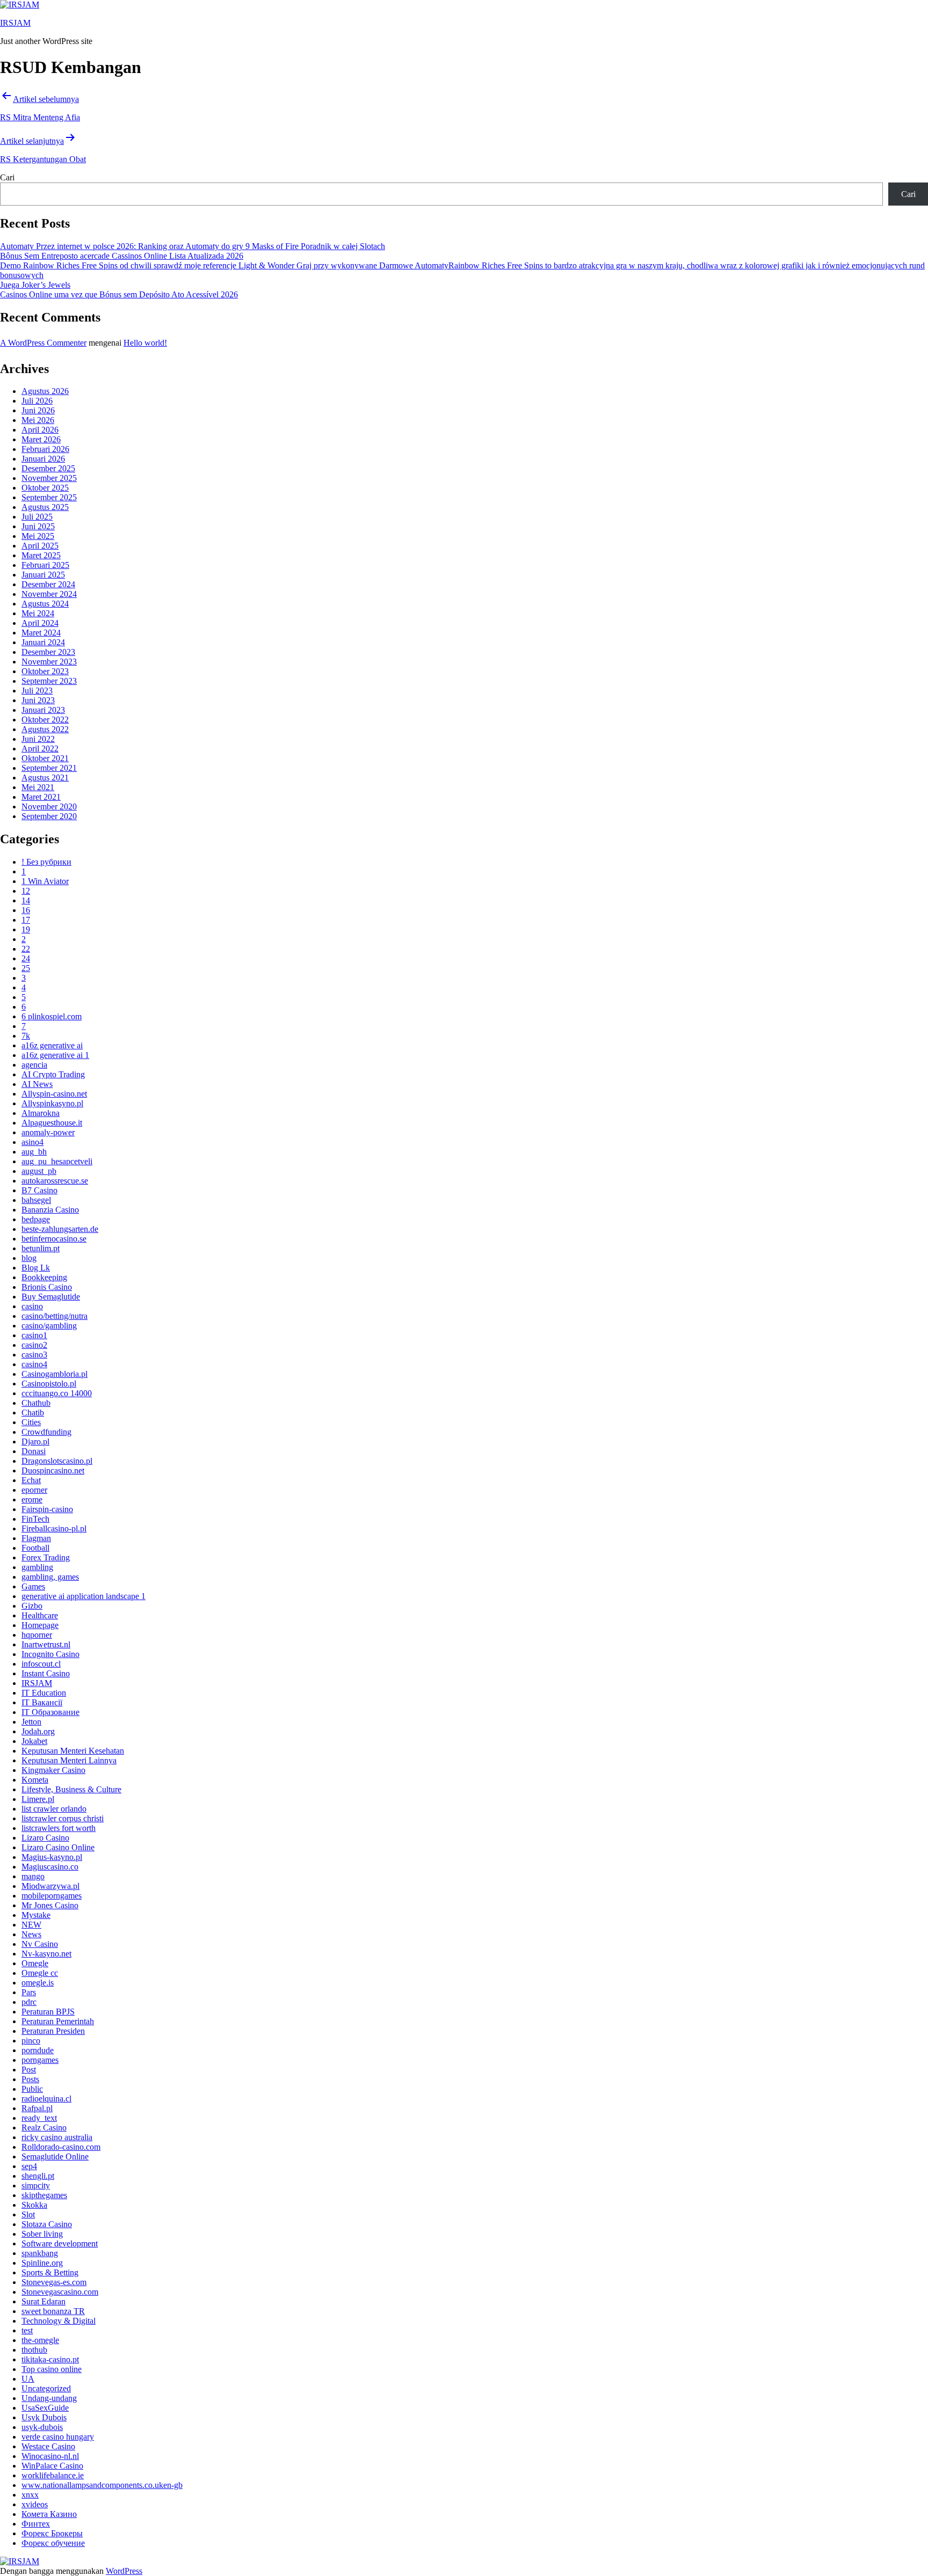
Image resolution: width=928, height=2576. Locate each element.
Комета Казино (49, 2514)
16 (26, 910)
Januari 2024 (43, 642)
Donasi (34, 1451)
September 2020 (49, 816)
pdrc (29, 2002)
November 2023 (49, 662)
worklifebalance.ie (53, 2475)
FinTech (35, 1519)
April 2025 (40, 546)
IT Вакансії (42, 1702)
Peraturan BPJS (48, 2012)
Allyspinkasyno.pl (52, 1103)
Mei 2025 (38, 536)
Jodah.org (38, 1731)
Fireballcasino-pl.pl (54, 1528)
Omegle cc (40, 1973)
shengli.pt (38, 2176)
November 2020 (49, 807)
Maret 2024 (41, 633)
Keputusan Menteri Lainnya (69, 1760)
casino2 (34, 1345)
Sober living (42, 2234)
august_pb (39, 1171)
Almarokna (41, 1113)
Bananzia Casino (50, 1210)
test (27, 2330)
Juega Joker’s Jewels (35, 285)
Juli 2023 (37, 691)
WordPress (124, 2571)
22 (26, 949)
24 (26, 958)
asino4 (32, 1142)
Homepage (40, 1625)
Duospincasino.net (53, 1471)
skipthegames (44, 2195)
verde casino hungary (58, 2437)
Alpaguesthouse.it (52, 1123)
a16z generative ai (52, 1045)
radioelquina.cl (46, 2099)
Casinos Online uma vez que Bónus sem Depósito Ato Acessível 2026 (119, 294)
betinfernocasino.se (54, 1239)
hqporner (37, 1635)
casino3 (34, 1355)
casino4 (34, 1364)
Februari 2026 (45, 449)
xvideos (35, 2504)
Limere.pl (38, 1799)
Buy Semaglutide (51, 1297)
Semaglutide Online (55, 2157)
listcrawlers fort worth (59, 1828)
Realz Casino (44, 2128)
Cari (7, 177)
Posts (30, 2079)
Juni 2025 (38, 526)
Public (32, 2089)
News (31, 1934)
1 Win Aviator (45, 881)
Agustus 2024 (45, 604)
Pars (29, 1992)
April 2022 (40, 749)
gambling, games (50, 1577)
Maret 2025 (41, 555)
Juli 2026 (37, 401)
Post (29, 2070)
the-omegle (40, 2340)
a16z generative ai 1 (55, 1055)
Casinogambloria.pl (55, 1374)
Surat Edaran (44, 2301)
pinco (31, 2041)
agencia (34, 1065)
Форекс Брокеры (52, 2533)
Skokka (34, 2205)
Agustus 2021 (45, 778)
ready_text (39, 2118)
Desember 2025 (48, 468)
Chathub (36, 1403)
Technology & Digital (59, 2321)
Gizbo (32, 1606)
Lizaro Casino (45, 1838)
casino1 (34, 1335)
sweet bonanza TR (53, 2311)
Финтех (36, 2524)
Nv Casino (40, 1944)
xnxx (30, 2495)
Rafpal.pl (37, 2108)
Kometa (35, 1780)
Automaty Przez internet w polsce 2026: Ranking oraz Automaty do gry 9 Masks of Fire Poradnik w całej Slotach (193, 246)
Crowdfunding (46, 1432)
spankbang (40, 2253)
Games (33, 1586)
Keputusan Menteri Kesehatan (73, 1751)
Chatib (33, 1413)
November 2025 (49, 478)
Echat (31, 1480)
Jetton (31, 1722)
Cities (31, 1422)
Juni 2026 (38, 410)
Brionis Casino (47, 1287)
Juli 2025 (37, 517)
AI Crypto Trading (53, 1074)
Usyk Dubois (44, 2417)
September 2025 (49, 497)
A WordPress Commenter (43, 343)
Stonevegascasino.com (60, 2292)
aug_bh (34, 1152)
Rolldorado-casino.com (61, 2147)
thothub (34, 2350)
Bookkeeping (44, 1277)
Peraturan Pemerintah (58, 2021)
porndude (38, 2050)
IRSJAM (15, 23)
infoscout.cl (41, 1664)
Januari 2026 (43, 459)
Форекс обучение (53, 2543)
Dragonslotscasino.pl (57, 1461)
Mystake (36, 1915)
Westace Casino (48, 2446)
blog (29, 1258)
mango (33, 1876)
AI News (37, 1084)
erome (32, 1499)
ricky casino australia (57, 2137)
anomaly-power (48, 1132)
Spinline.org (42, 2263)
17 (26, 920)
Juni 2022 (38, 739)
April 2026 (40, 430)
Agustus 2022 (45, 729)
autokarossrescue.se (55, 1181)
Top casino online (52, 2369)
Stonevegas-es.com (54, 2282)
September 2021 (49, 768)
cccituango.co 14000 (57, 1393)
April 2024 (40, 623)
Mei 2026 (38, 420)
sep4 (29, 2166)
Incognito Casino (50, 1654)
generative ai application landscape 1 (84, 1596)
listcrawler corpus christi (63, 1818)
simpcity (36, 2185)
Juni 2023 (38, 700)
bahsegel (36, 1200)
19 (26, 929)
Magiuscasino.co (50, 1867)
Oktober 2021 (45, 758)
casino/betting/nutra (55, 1316)
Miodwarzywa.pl (50, 1886)
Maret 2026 (41, 439)
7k (26, 1036)
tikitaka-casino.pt (50, 2359)
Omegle (35, 1963)
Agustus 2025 (45, 507)
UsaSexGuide (45, 2408)
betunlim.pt (41, 1248)
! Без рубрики (46, 862)
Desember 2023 (48, 652)
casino (32, 1306)
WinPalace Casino (52, 2466)
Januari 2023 (43, 710)
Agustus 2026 (45, 391)
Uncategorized (46, 2388)
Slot (28, 2214)
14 (26, 900)
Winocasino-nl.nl (50, 2456)
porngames (40, 2060)
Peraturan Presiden (53, 2031)
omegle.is (38, 1983)
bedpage (36, 1219)
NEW (31, 1925)
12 (26, 891)
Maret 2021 (41, 797)
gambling (37, 1567)
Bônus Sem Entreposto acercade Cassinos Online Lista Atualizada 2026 (122, 256)
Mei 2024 (38, 613)
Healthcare (40, 1615)
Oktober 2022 (45, 720)
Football (35, 1548)
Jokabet (34, 1741)
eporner (34, 1490)
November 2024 (49, 594)
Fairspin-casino (47, 1509)
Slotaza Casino (47, 2224)
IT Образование (50, 1712)
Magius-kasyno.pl (52, 1857)
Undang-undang (49, 2398)
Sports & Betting (50, 2272)
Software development (60, 2243)
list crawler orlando (54, 1809)
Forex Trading (46, 1557)
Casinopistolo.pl (49, 1384)
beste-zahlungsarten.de (60, 1229)
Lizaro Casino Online (58, 1847)
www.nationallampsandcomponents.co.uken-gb (102, 2485)
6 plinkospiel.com (52, 1016)
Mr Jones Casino (50, 1905)
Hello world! (145, 343)
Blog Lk (36, 1268)
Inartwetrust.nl (46, 1644)
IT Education (44, 1693)
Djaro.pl (35, 1442)
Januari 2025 (43, 575)
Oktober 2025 (45, 488)
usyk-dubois (42, 2427)
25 (26, 968)
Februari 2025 (45, 565)
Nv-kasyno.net (46, 1954)
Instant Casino (46, 1673)
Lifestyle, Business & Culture (71, 1789)
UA (28, 2379)
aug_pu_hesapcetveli (57, 1161)
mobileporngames (52, 1896)
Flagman (36, 1538)
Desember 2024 (48, 584)
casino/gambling (49, 1326)
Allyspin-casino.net (54, 1094)
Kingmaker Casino (53, 1770)
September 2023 (49, 681)
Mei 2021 (38, 787)
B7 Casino (39, 1190)
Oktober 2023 (45, 671)
